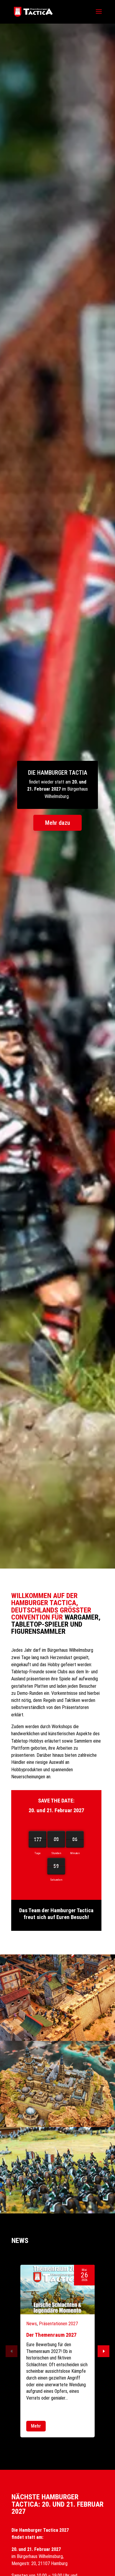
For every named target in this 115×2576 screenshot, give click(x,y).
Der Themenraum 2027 (51, 2335)
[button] (103, 2351)
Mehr (36, 2426)
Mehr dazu (57, 823)
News (32, 2324)
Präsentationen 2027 (58, 2324)
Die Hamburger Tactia (58, 773)
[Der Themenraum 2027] (57, 2290)
